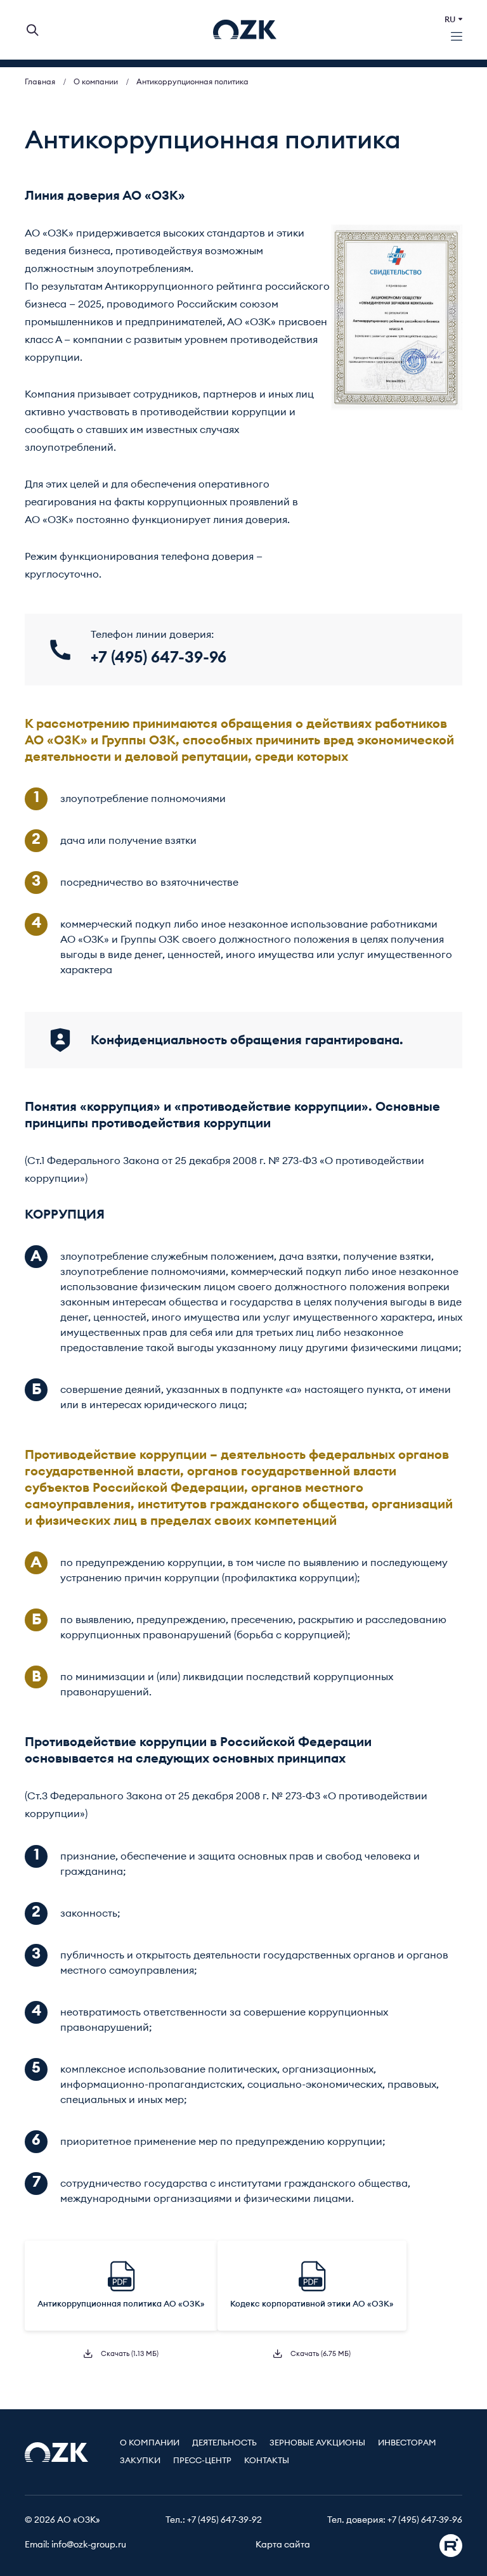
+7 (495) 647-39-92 (224, 2520)
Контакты (267, 2461)
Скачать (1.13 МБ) (129, 2354)
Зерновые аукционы (317, 2443)
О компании (150, 2443)
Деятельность (224, 2443)
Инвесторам (407, 2443)
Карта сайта (283, 2545)
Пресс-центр (202, 2461)
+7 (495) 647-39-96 (425, 2520)
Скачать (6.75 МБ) (320, 2354)
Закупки (140, 2461)
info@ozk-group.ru (89, 2545)
